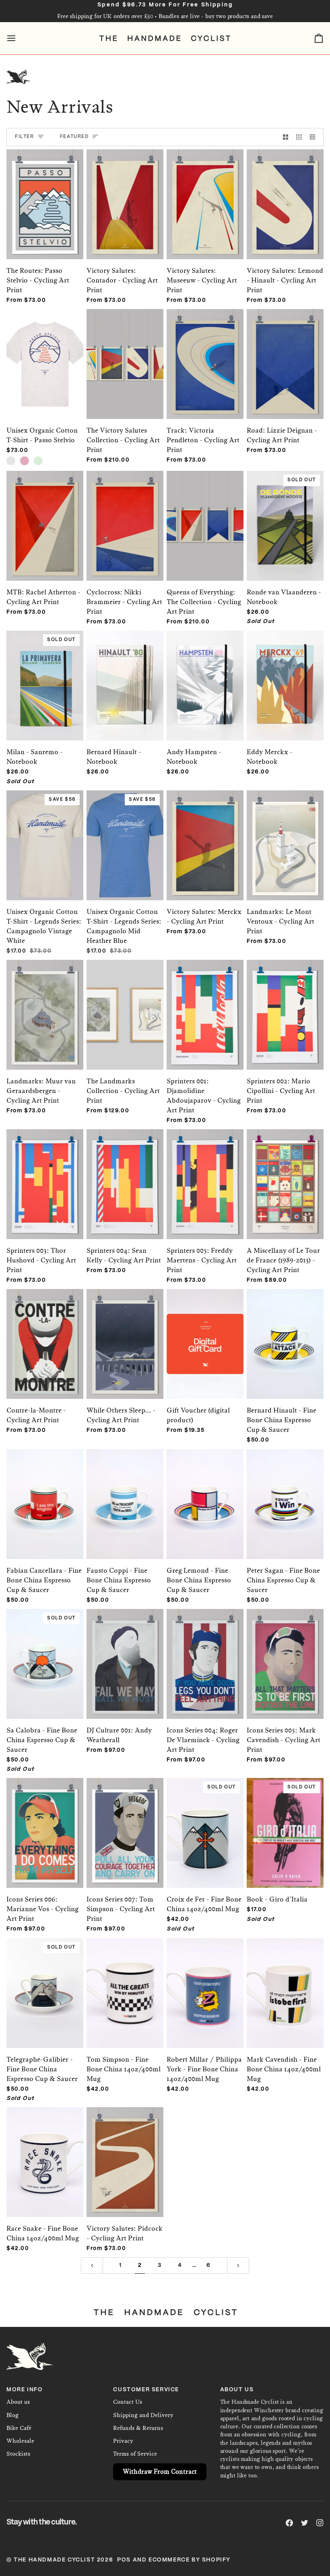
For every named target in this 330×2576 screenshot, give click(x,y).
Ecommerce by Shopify (190, 2560)
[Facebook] (289, 2523)
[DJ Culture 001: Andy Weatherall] (125, 1652)
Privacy (123, 2441)
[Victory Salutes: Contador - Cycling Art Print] (125, 192)
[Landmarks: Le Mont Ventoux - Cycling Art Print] (285, 833)
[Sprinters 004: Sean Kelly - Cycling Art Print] (125, 1172)
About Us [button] (237, 2390)
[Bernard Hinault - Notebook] (125, 673)
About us (18, 2402)
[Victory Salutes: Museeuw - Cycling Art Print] (205, 192)
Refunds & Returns (138, 2428)
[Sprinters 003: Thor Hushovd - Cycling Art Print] (45, 1172)
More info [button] (25, 2390)
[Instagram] (320, 2523)
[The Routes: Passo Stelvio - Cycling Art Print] (45, 192)
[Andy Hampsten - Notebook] (205, 673)
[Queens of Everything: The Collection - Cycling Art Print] (205, 514)
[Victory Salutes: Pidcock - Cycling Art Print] (125, 2150)
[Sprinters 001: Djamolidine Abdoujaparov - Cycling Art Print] (205, 1002)
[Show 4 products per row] (315, 137)
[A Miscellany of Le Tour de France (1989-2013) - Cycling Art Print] (285, 1172)
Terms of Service (135, 2454)
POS (124, 2560)
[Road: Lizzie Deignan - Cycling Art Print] (285, 352)
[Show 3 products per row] (299, 137)
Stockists (18, 2454)
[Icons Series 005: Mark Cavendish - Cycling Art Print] (285, 1652)
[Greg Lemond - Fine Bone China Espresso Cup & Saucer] (205, 1492)
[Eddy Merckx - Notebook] (285, 673)
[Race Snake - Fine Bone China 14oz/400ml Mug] (45, 2150)
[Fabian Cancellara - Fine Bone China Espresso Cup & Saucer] (45, 1492)
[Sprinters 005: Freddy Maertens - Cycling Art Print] (205, 1172)
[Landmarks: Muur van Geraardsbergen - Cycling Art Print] (45, 1002)
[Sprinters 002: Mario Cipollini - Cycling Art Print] (285, 1002)
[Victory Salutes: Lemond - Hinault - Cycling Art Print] (285, 192)
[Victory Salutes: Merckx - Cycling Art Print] (205, 833)
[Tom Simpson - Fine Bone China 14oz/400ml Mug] (125, 1981)
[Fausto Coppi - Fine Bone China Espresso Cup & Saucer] (125, 1492)
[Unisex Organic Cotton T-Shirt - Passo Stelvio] (45, 352)
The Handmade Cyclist (54, 2560)
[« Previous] (92, 2266)
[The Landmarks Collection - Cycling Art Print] (125, 1002)
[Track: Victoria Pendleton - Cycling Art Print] (205, 352)
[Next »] (238, 2266)
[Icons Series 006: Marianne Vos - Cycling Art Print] (45, 1821)
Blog (12, 2415)
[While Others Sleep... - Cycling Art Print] (125, 1332)
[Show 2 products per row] (286, 137)
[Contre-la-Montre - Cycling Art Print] (45, 1332)
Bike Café (19, 2428)
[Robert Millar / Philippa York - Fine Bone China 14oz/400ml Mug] (205, 1981)
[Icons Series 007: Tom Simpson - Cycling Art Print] (125, 1821)
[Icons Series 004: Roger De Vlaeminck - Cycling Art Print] (205, 1652)
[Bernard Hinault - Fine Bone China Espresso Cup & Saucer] (285, 1332)
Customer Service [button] (146, 2390)
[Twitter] (305, 2523)
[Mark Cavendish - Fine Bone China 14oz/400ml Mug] (285, 1981)
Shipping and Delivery (143, 2415)
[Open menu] (19, 38)
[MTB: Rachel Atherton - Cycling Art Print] (45, 514)
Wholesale (20, 2441)
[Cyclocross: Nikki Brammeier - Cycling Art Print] (125, 514)
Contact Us (128, 2402)
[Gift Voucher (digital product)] (205, 1332)
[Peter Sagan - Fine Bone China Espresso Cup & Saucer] (285, 1492)
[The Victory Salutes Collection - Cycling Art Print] (125, 352)
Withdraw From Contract (160, 2472)
